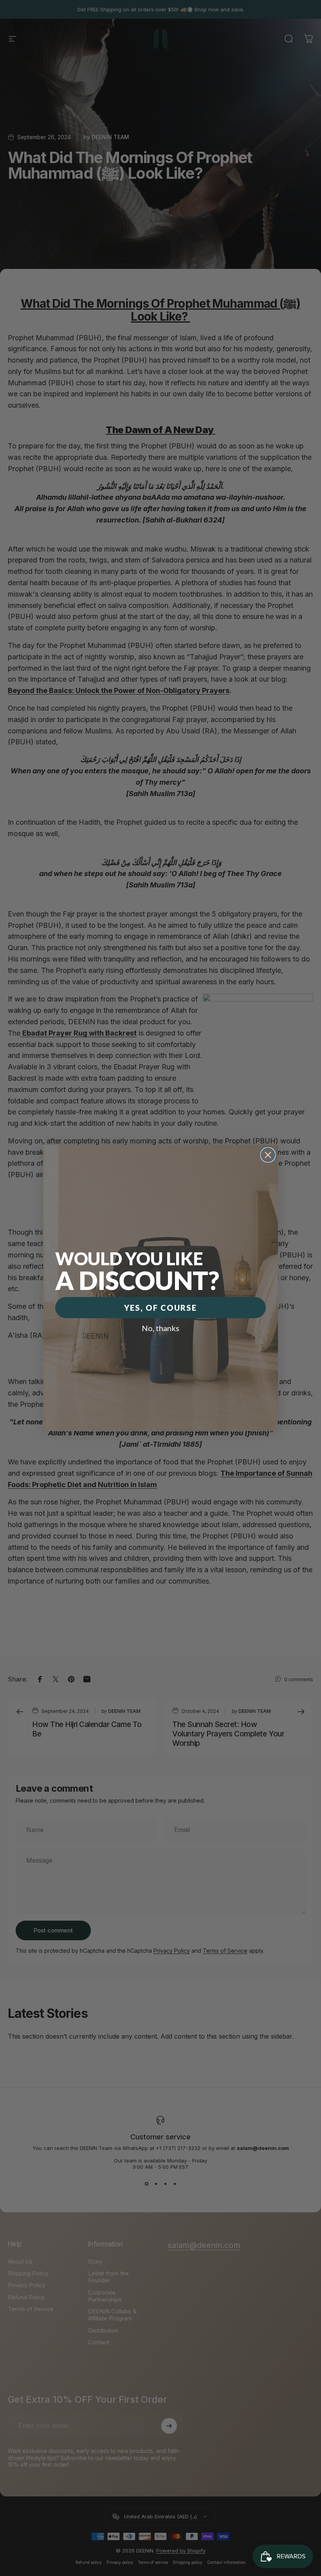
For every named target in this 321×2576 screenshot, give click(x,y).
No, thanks (160, 1328)
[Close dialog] (268, 1155)
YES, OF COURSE (160, 1308)
